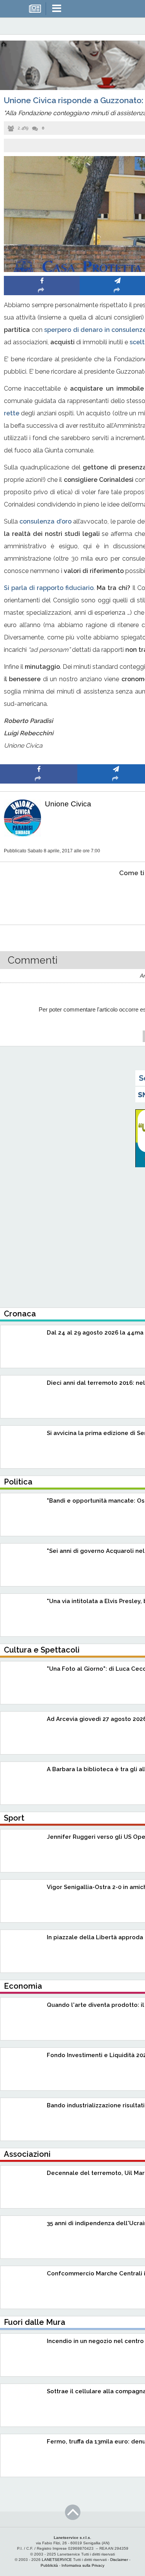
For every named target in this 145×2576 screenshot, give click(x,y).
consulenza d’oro (45, 521)
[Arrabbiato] (39, 897)
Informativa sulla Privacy (83, 2565)
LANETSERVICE (57, 2560)
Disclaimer (119, 2560)
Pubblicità (49, 2565)
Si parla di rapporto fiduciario (49, 588)
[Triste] (116, 897)
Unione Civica (68, 804)
